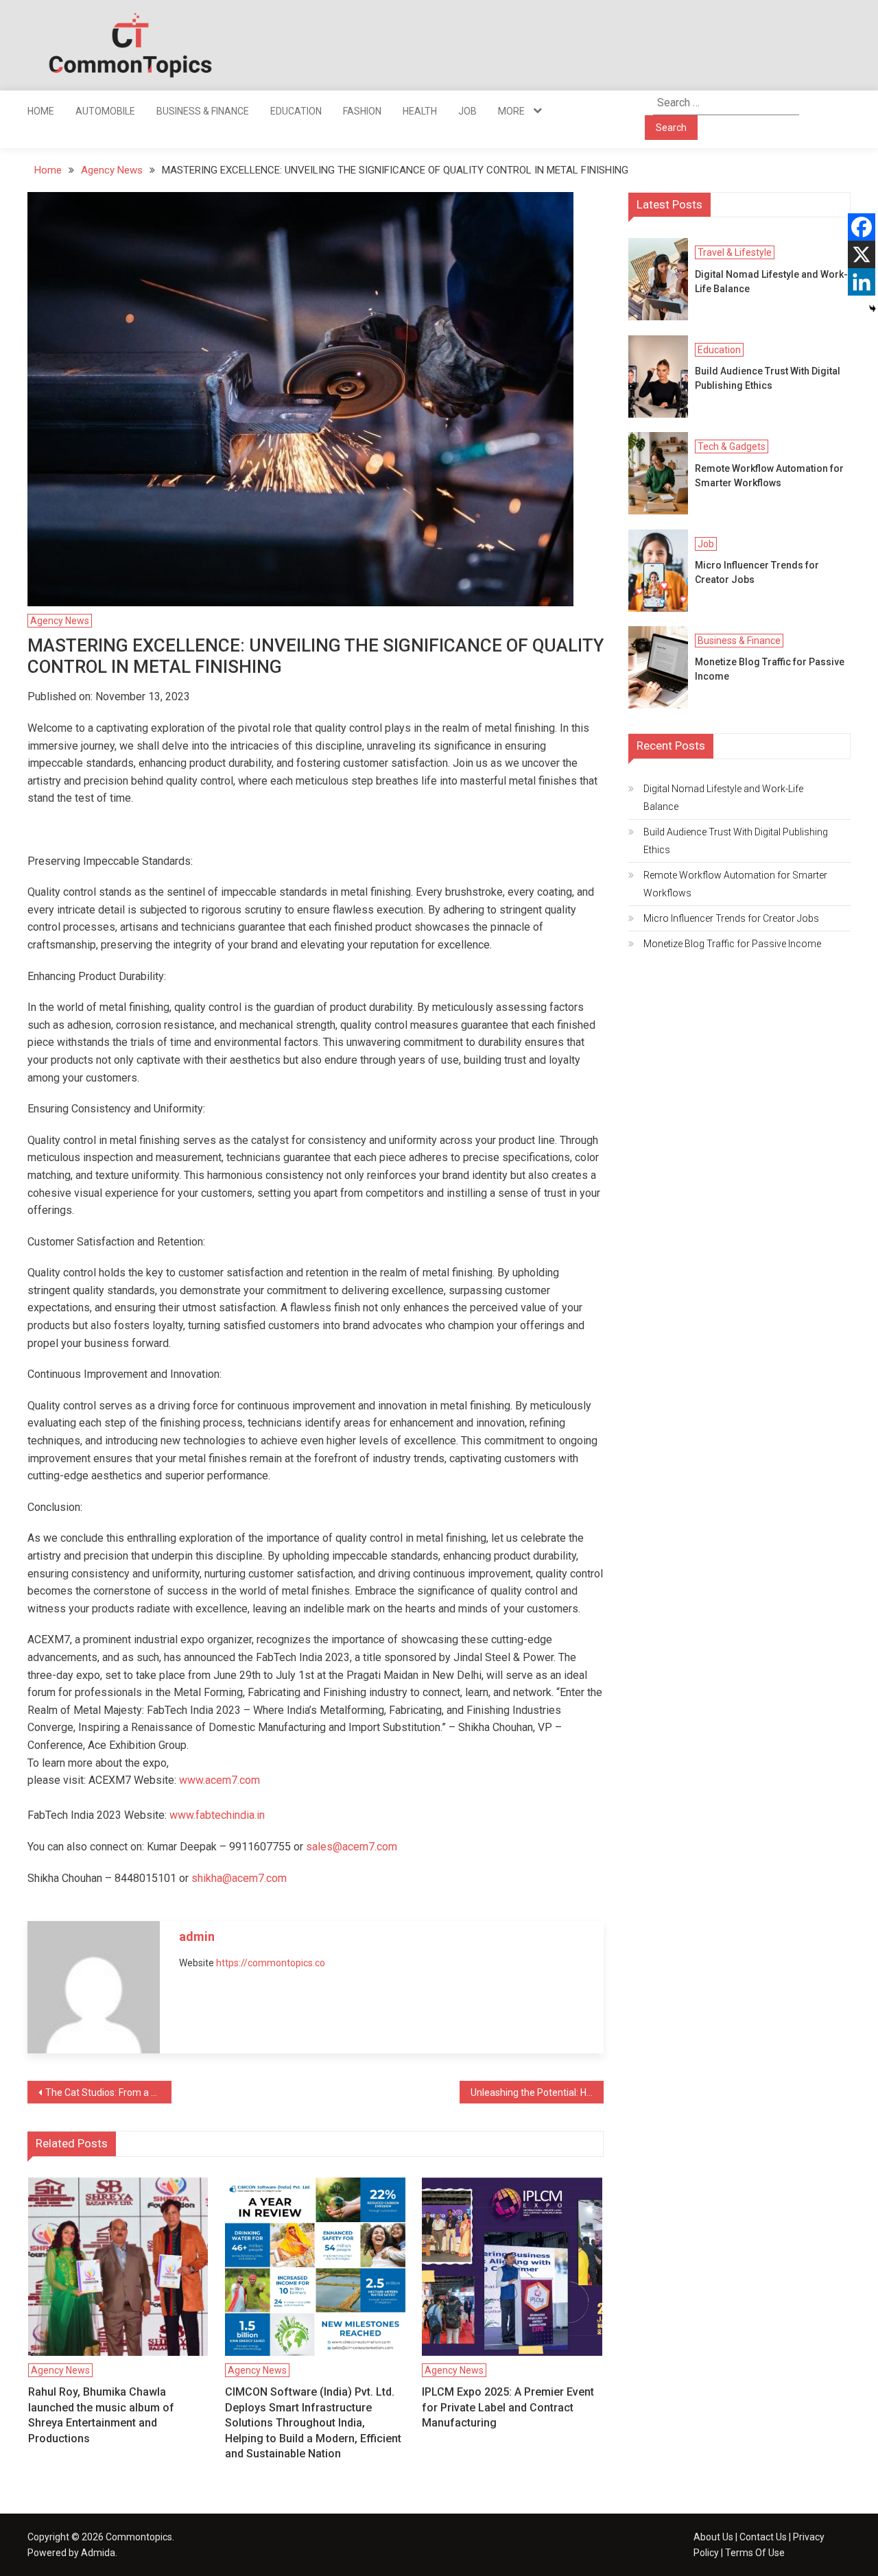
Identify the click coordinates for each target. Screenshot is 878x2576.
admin (197, 1936)
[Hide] (873, 309)
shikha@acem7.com (239, 1878)
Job (467, 111)
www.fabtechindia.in (217, 1815)
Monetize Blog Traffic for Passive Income (770, 669)
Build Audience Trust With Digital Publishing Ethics (768, 378)
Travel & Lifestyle (735, 252)
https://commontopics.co (271, 1963)
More (511, 111)
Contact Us (763, 2537)
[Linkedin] (862, 282)
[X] (862, 254)
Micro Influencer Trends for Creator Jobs (757, 572)
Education (296, 111)
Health (420, 111)
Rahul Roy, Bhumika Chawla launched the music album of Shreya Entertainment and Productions (101, 2415)
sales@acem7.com (352, 1847)
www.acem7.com (219, 1780)
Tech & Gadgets (732, 446)
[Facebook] (862, 227)
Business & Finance (203, 111)
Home (41, 111)
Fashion (362, 111)
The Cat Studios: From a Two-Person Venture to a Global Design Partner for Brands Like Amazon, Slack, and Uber (108, 2092)
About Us (713, 2537)
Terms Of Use (755, 2553)
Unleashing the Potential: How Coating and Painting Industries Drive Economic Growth (537, 2092)
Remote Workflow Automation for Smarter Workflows (769, 476)
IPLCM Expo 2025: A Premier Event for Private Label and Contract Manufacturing (508, 2407)
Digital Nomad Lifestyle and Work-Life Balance (771, 282)
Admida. (99, 2553)
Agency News (60, 621)
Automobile (105, 111)
